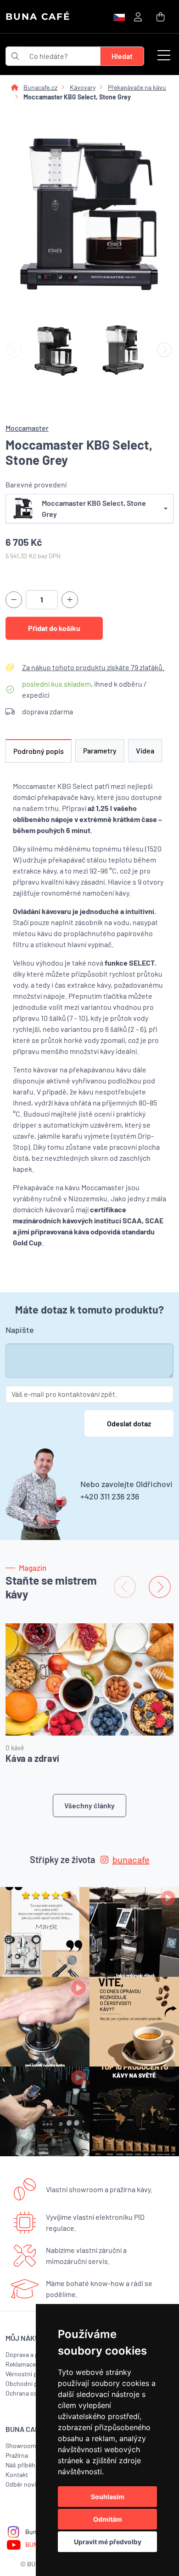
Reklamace (21, 2364)
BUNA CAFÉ (38, 17)
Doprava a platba (29, 2354)
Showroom (21, 2446)
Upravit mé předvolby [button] (108, 2542)
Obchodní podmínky (34, 2383)
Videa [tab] (145, 750)
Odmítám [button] (108, 2519)
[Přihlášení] (138, 16)
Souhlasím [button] (108, 2497)
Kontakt (17, 2475)
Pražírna (17, 2455)
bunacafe (131, 1859)
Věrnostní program (31, 2374)
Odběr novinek (26, 2484)
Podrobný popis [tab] (39, 751)
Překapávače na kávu (137, 87)
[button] (164, 56)
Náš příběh (20, 2465)
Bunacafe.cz (40, 87)
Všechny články (89, 1805)
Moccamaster (27, 428)
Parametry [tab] (100, 750)
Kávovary (83, 87)
